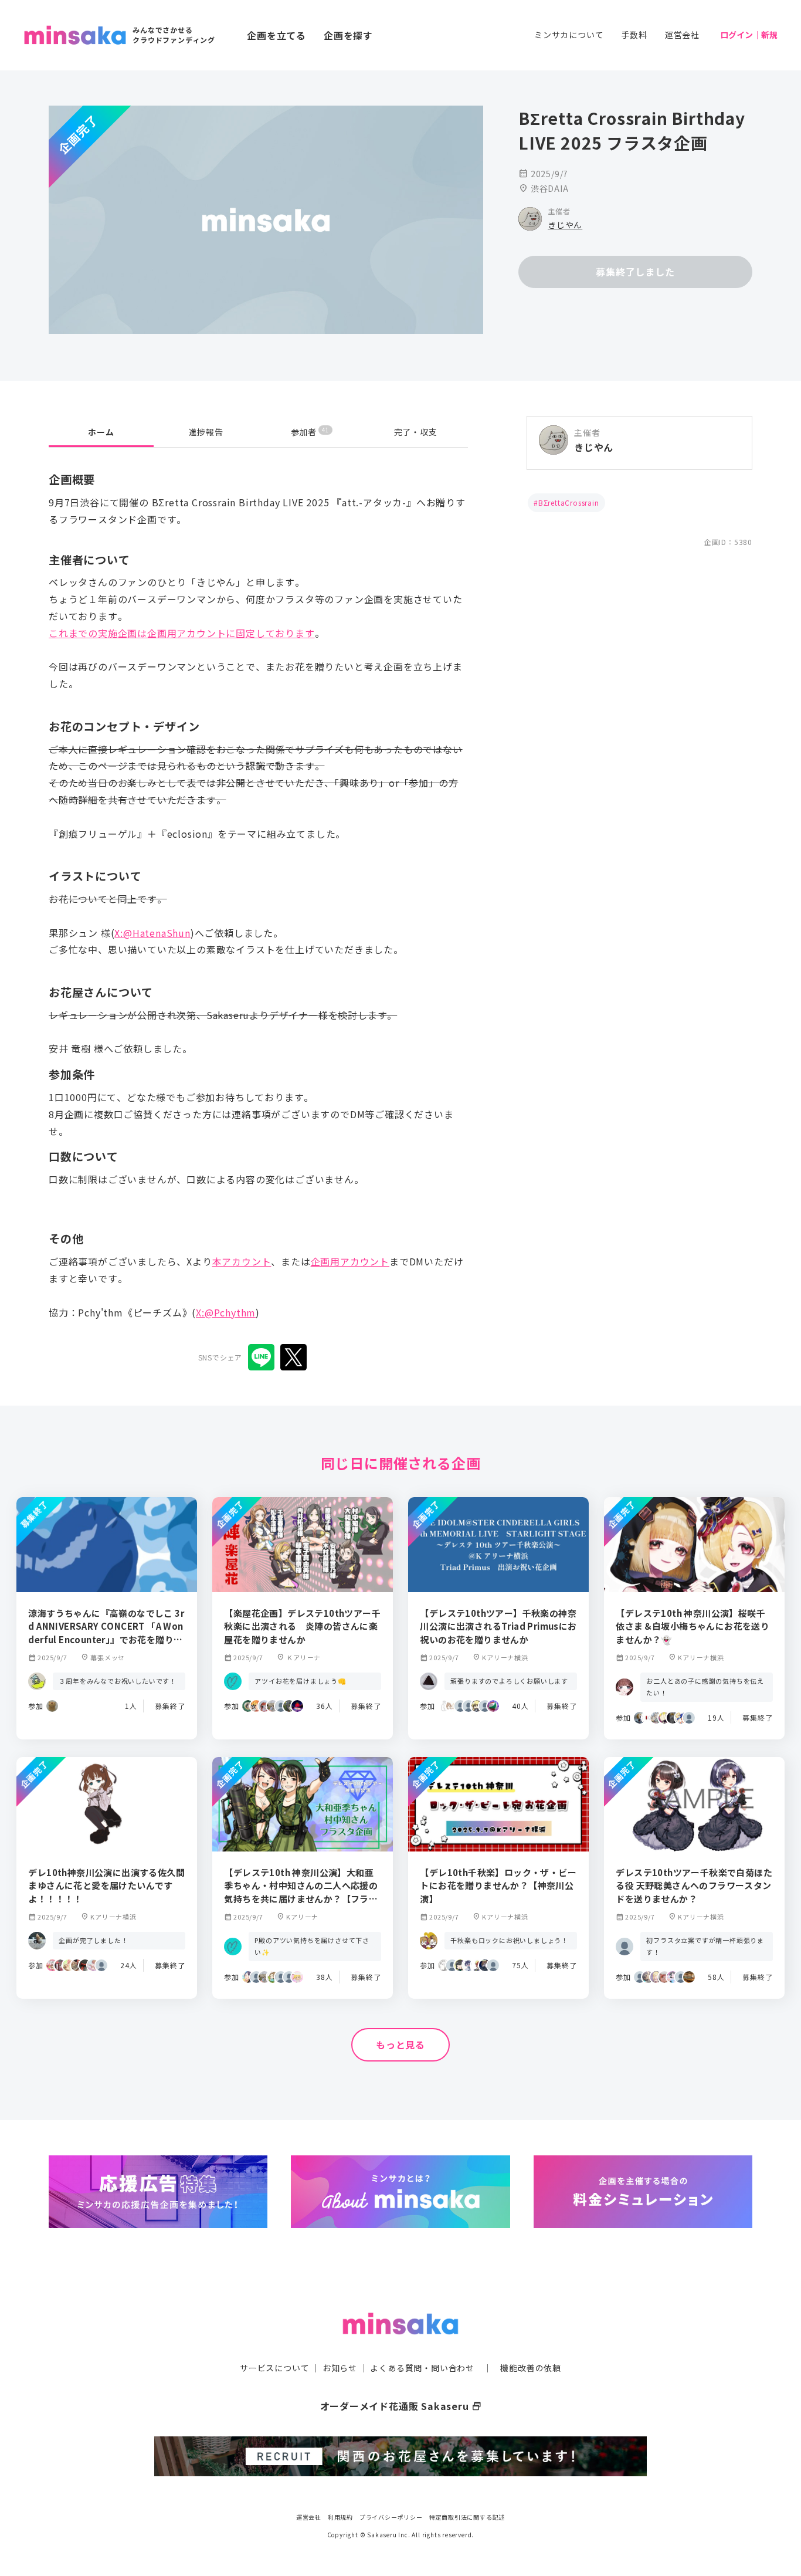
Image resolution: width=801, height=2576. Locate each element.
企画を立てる (276, 35)
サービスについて (274, 2368)
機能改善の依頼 (531, 2368)
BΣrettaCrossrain (569, 502)
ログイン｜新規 (749, 35)
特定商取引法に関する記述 (467, 2517)
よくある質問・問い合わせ (422, 2368)
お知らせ (340, 2368)
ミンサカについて (569, 35)
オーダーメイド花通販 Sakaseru (401, 2406)
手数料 (634, 35)
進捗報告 (206, 432)
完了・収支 (416, 432)
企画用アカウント (350, 1261)
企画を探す (348, 35)
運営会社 (682, 35)
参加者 (310, 431)
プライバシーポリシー (391, 2517)
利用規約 (340, 2517)
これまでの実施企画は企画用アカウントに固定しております (182, 633)
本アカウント (242, 1261)
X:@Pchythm (226, 1312)
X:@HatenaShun (152, 933)
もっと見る (400, 2044)
